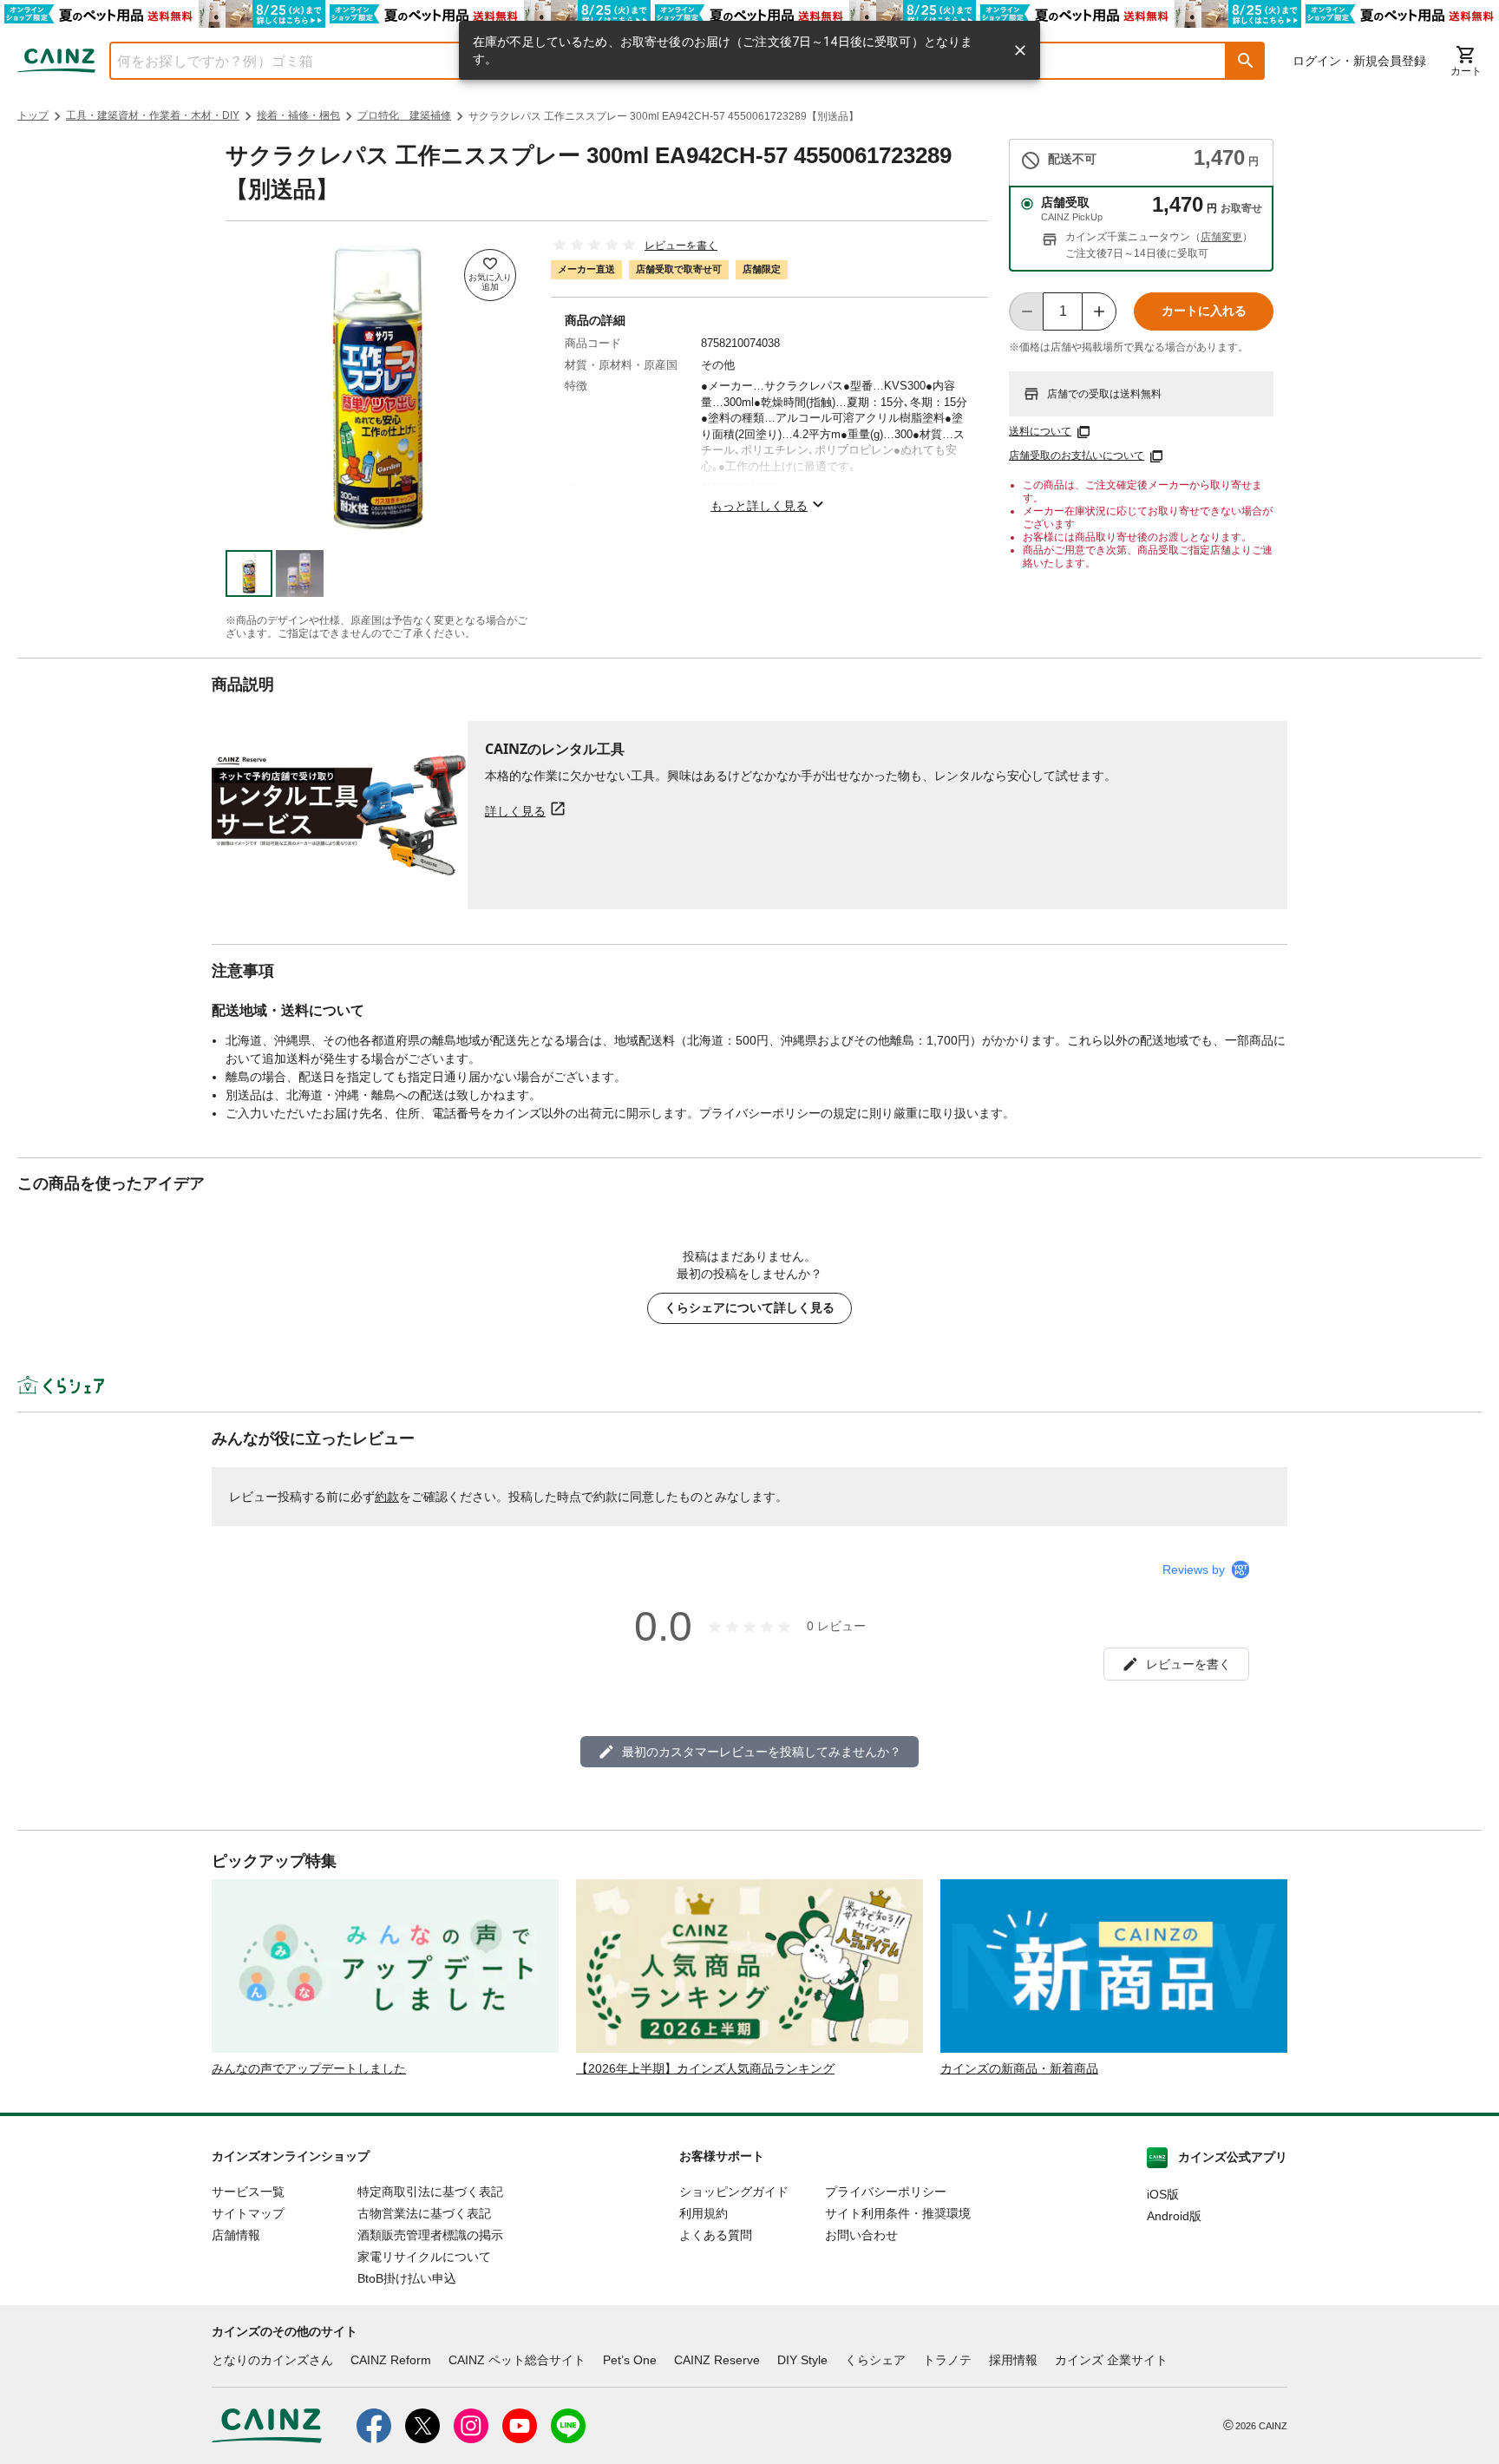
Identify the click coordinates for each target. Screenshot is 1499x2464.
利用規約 (704, 2213)
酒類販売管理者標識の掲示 (430, 2235)
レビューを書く (681, 246)
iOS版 (1163, 2194)
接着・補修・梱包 (298, 115)
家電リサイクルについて (424, 2257)
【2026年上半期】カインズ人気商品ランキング (705, 2068)
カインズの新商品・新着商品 (1019, 2068)
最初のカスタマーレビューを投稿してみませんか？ (762, 1752)
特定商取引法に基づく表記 (430, 2192)
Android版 (1174, 2216)
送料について (1040, 431)
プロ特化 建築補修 (404, 115)
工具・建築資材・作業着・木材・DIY (153, 115)
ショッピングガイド (734, 2192)
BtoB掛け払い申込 (407, 2278)
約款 (387, 1497)
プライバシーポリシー (886, 2192)
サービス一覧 (248, 2192)
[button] (1246, 61)
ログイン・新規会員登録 (1359, 61)
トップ (33, 115)
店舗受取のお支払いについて (1077, 455)
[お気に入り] (490, 275)
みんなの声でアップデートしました (309, 2068)
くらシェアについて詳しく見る (749, 1307)
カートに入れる (1204, 311)
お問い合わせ (861, 2235)
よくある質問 (716, 2235)
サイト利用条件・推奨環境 (898, 2213)
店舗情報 (236, 2235)
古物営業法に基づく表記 (424, 2213)
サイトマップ (248, 2213)
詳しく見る (515, 811)
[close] (1020, 50)
